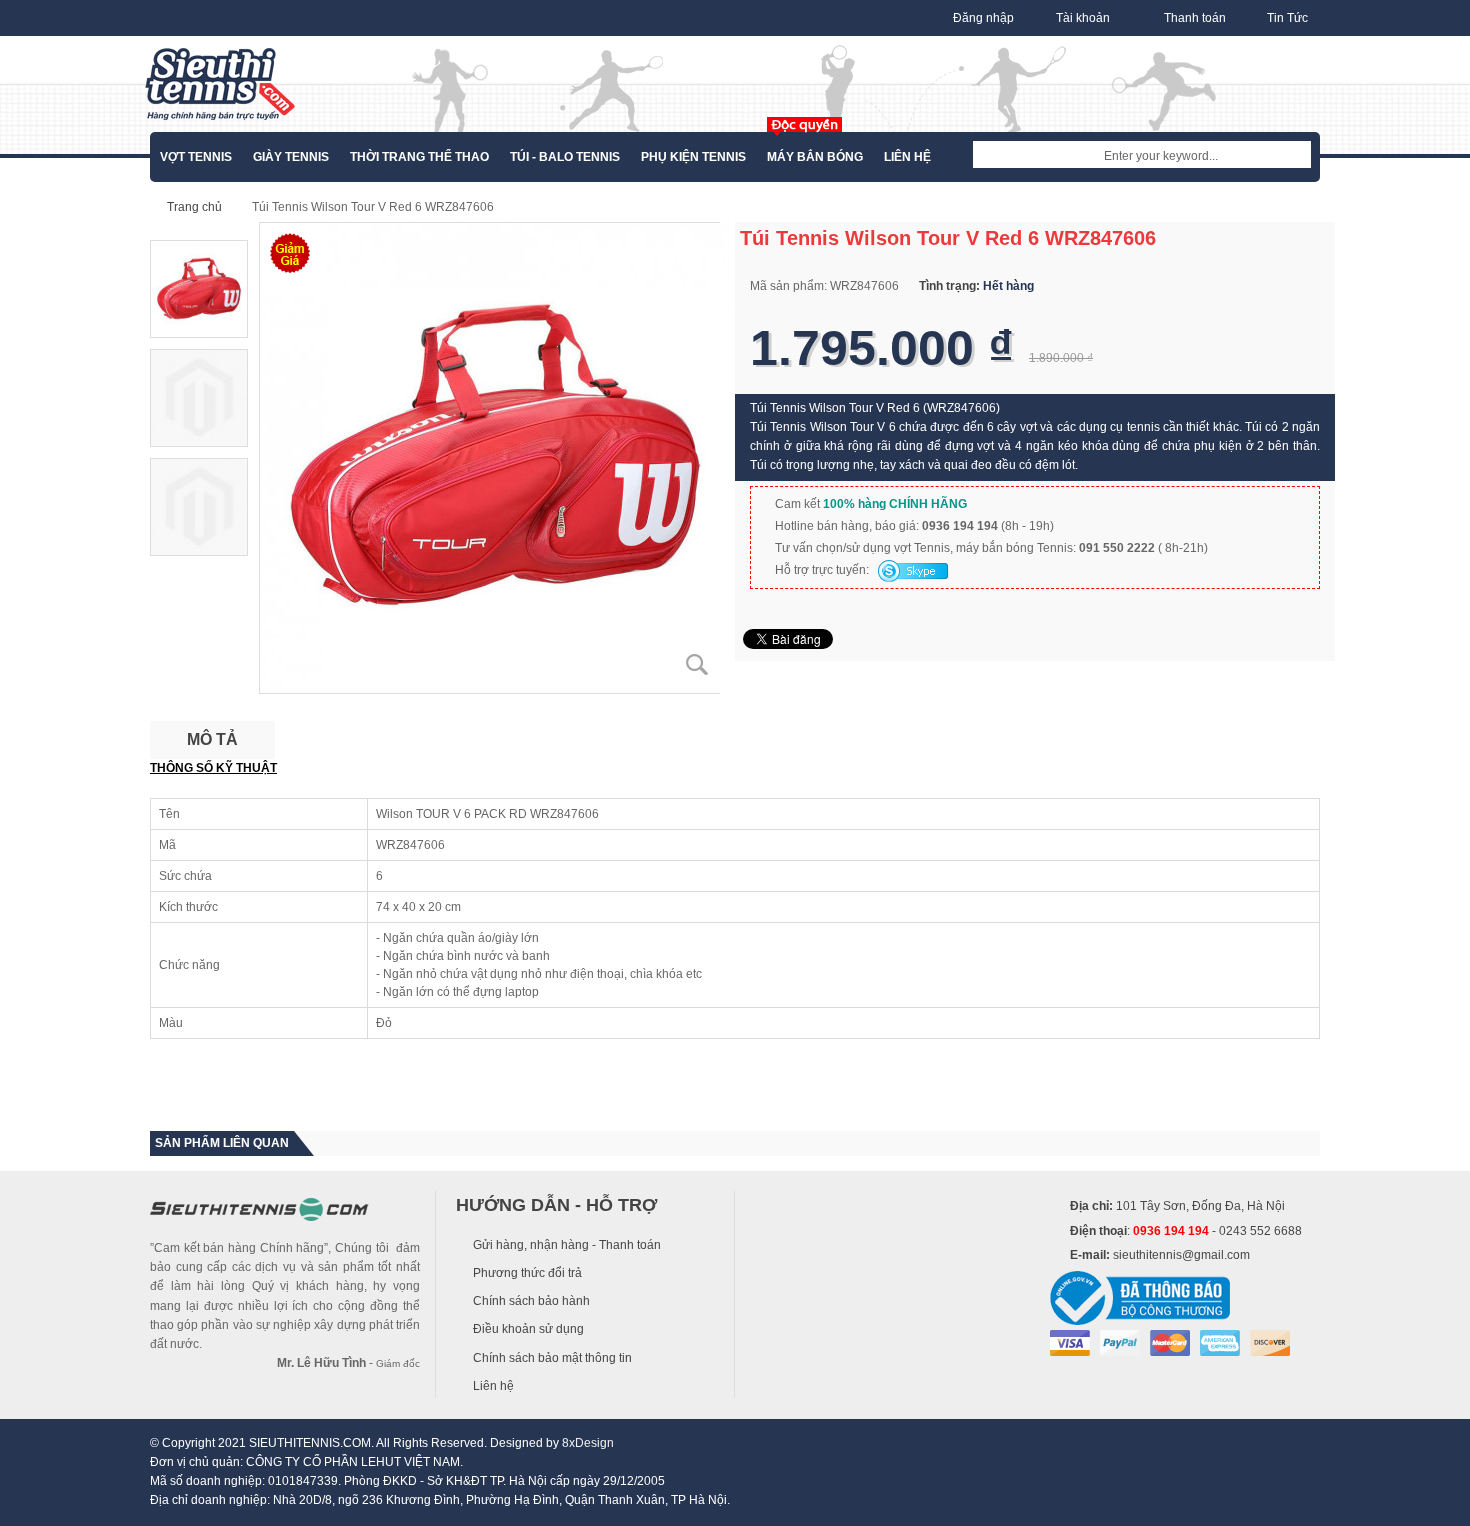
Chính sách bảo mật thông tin (552, 1358)
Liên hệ (493, 1386)
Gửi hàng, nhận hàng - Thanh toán (567, 1245)
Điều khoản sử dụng (528, 1329)
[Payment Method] (1070, 1342)
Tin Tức (1287, 18)
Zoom (697, 665)
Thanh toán (1195, 18)
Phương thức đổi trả (527, 1273)
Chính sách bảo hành (531, 1301)
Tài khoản (1083, 18)
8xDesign (588, 1443)
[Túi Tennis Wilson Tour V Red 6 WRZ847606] (495, 457)
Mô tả (212, 739)
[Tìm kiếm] (1296, 156)
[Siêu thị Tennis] (220, 84)
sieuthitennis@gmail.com (1181, 1255)
